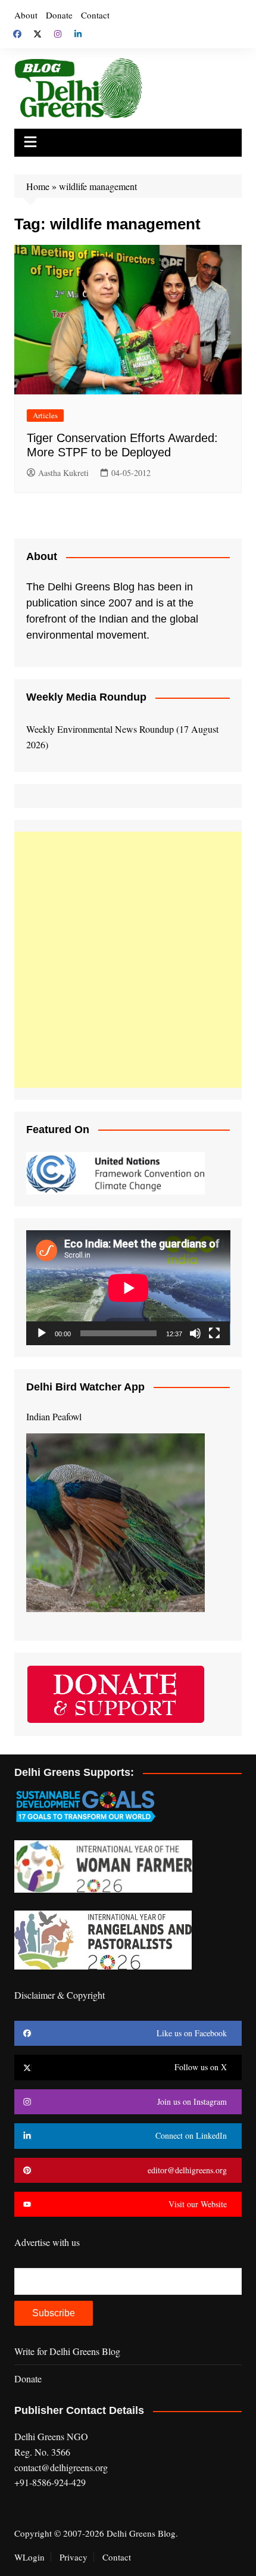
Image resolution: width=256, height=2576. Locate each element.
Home (38, 186)
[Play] (42, 1333)
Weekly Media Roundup (86, 697)
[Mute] (195, 1333)
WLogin (29, 2557)
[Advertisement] (128, 960)
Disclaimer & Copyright (60, 1995)
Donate (59, 15)
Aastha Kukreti (63, 473)
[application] (128, 1288)
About (26, 15)
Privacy (74, 2557)
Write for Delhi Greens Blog (67, 2351)
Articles (45, 415)
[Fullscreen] (214, 1333)
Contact (95, 15)
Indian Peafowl (54, 1416)
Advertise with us (47, 2242)
